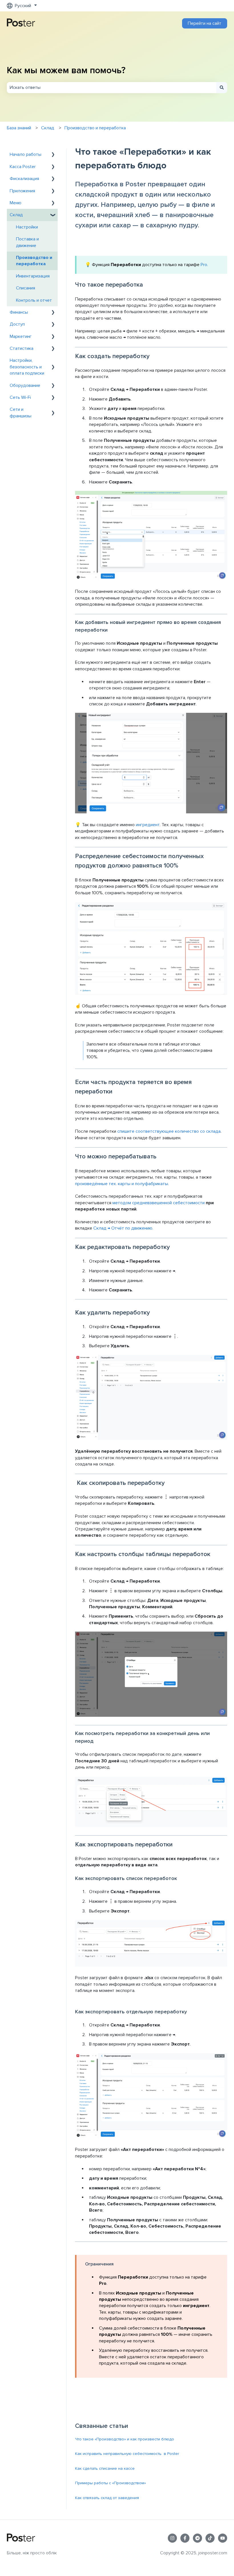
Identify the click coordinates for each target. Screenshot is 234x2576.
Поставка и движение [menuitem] (27, 242)
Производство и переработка (95, 128)
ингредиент (148, 825)
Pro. (204, 265)
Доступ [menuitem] (17, 324)
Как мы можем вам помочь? (66, 71)
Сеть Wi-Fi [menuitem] (20, 397)
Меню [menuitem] (16, 203)
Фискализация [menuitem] (24, 179)
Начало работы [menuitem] (26, 154)
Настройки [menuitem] (27, 227)
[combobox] (112, 87)
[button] (53, 155)
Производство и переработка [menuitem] (34, 261)
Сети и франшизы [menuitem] (21, 413)
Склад (48, 128)
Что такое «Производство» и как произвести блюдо (125, 2439)
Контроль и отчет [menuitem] (34, 300)
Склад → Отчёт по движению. (123, 1228)
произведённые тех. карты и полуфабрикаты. (122, 1184)
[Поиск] (222, 87)
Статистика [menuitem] (22, 348)
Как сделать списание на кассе (105, 2468)
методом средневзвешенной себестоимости (159, 1203)
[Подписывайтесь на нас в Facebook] (185, 2538)
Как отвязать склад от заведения (107, 2498)
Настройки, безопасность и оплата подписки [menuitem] (27, 367)
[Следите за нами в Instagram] (172, 2538)
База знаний (19, 128)
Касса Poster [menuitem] (23, 167)
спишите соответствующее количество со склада (169, 1131)
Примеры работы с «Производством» (110, 2483)
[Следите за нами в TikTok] (210, 2538)
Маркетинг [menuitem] (21, 336)
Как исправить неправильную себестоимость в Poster (127, 2454)
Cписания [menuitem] (26, 288)
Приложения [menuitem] (22, 191)
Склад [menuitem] (16, 215)
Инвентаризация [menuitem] (33, 276)
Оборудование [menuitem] (25, 385)
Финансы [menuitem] (19, 312)
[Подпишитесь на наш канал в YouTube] (223, 2538)
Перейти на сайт (205, 23)
